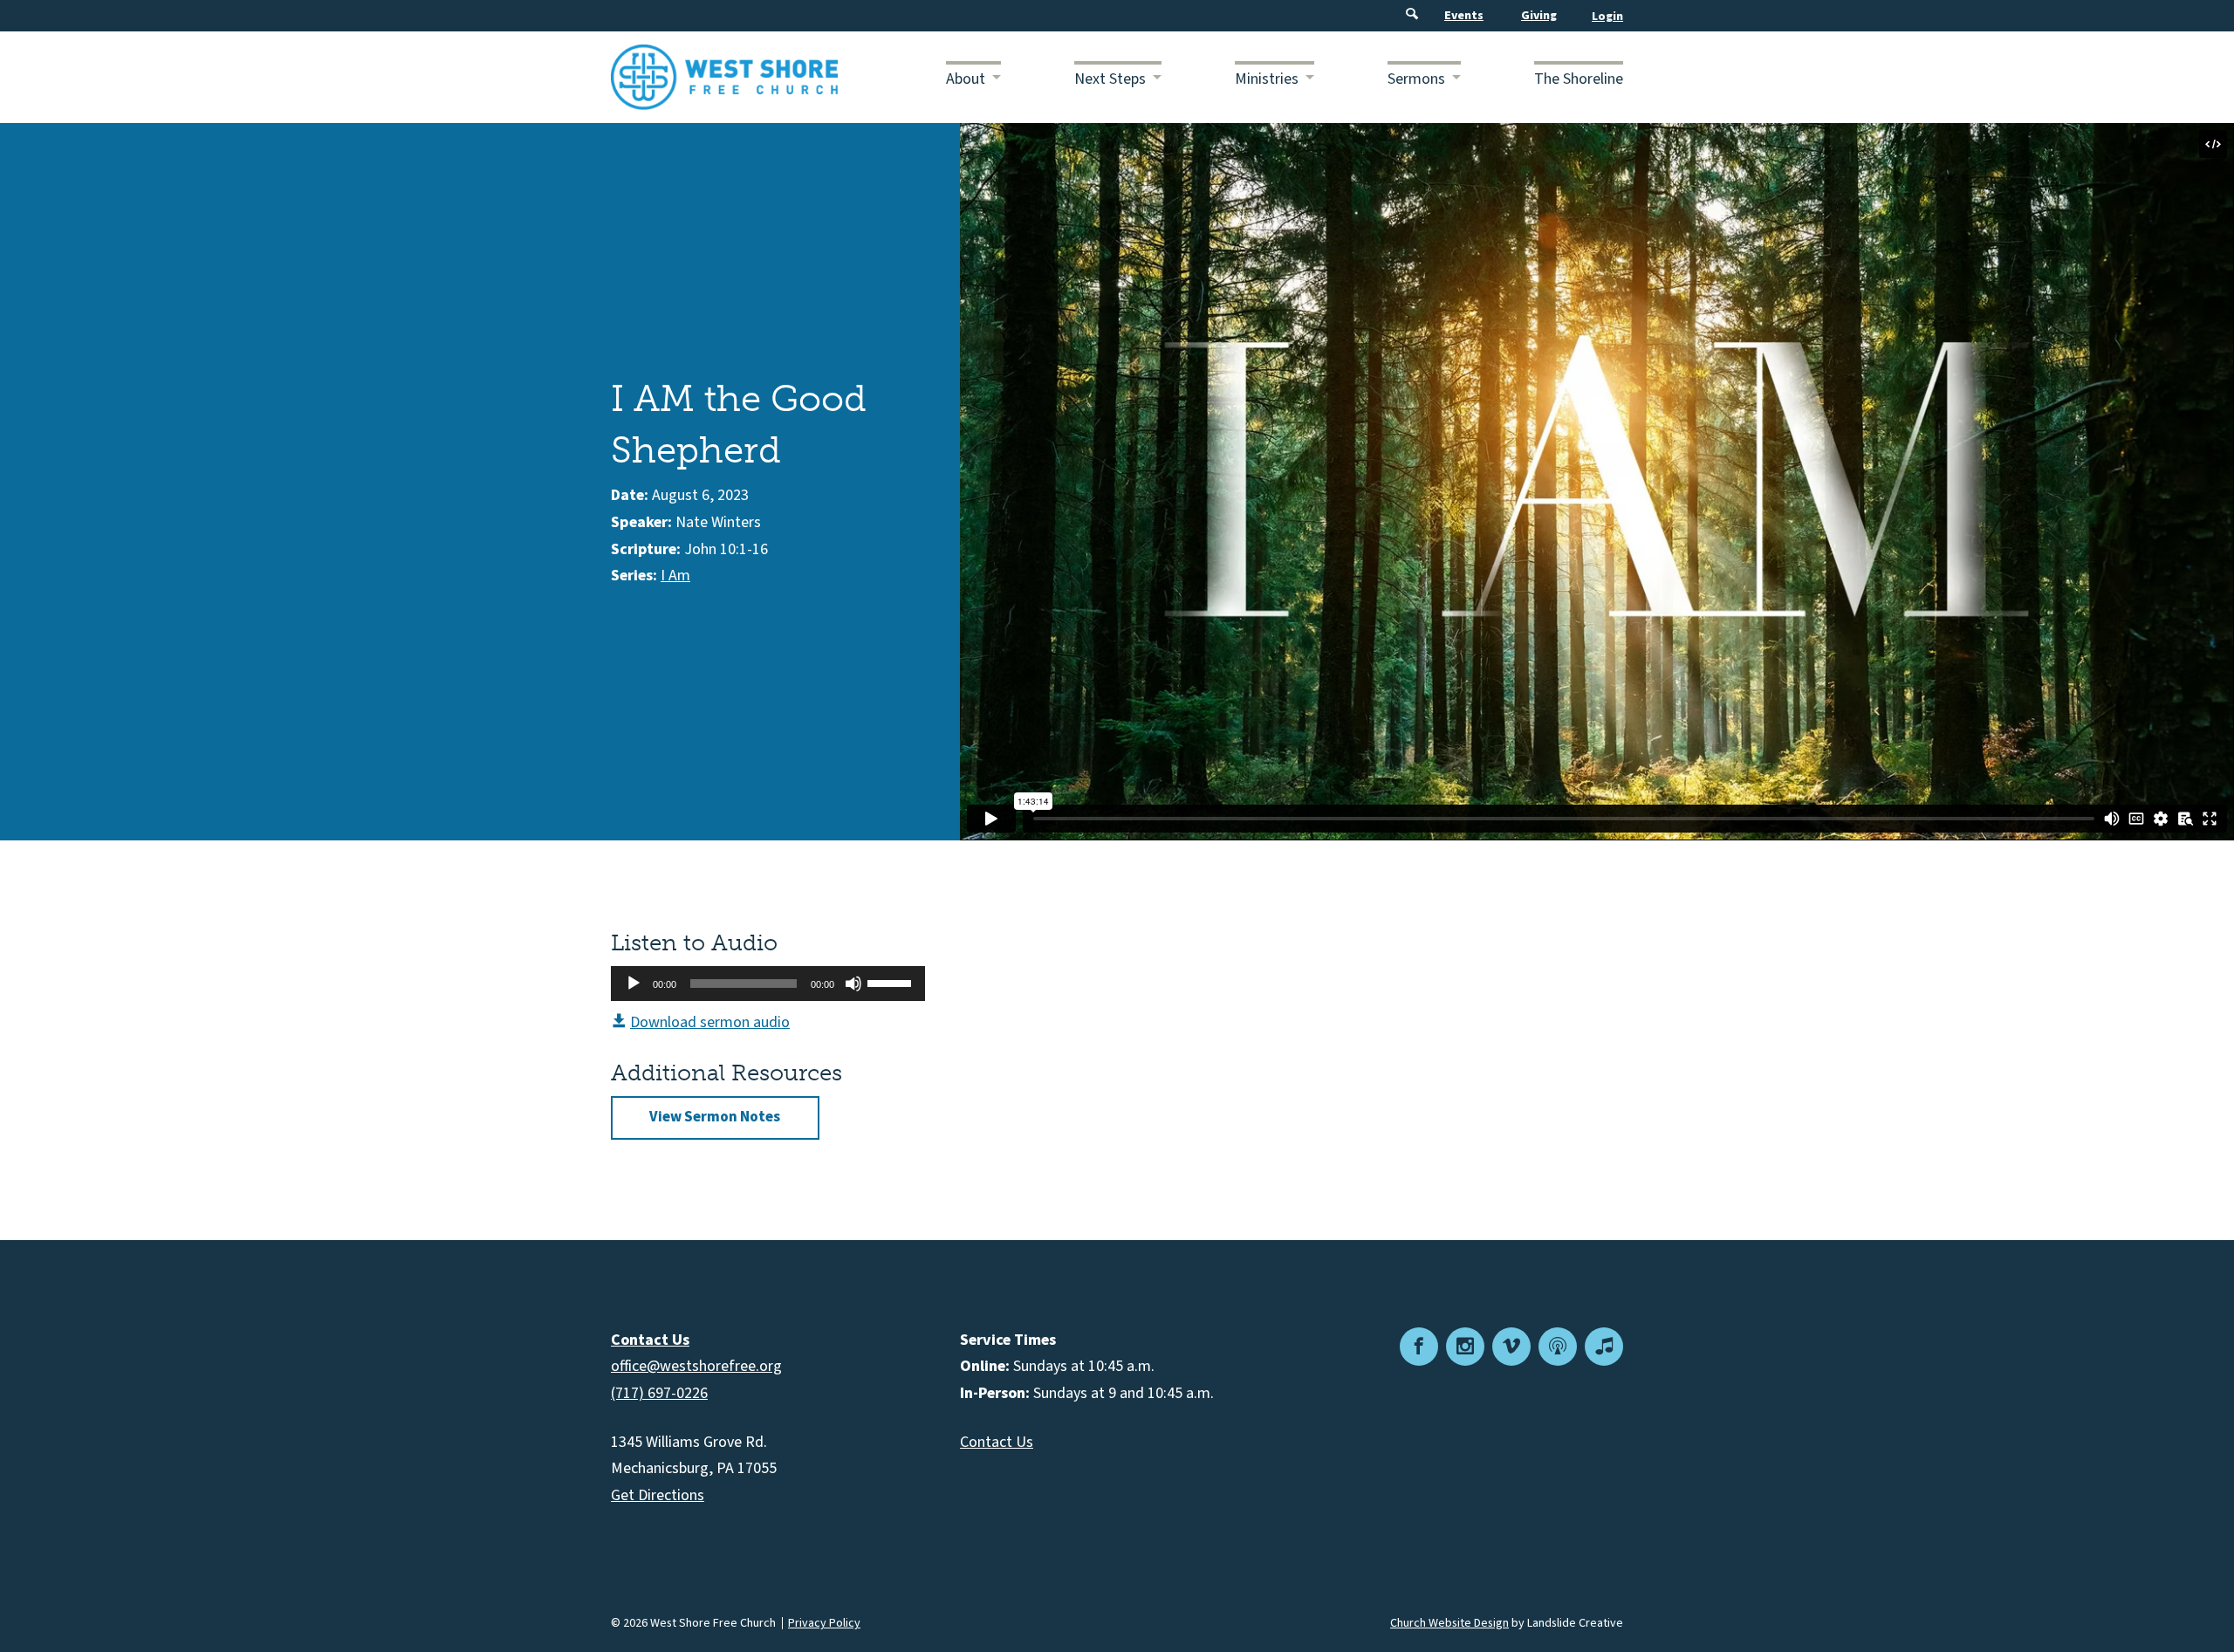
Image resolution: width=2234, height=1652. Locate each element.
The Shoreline (1579, 79)
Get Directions (658, 1495)
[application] (768, 984)
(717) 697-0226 (659, 1393)
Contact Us (997, 1442)
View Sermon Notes (715, 1117)
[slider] (892, 982)
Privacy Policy (824, 1623)
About (966, 79)
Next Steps (1110, 79)
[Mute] (853, 984)
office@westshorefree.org (696, 1366)
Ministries (1267, 79)
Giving (1539, 16)
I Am (675, 576)
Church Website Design (1449, 1623)
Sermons (1416, 79)
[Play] (634, 984)
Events (1464, 16)
